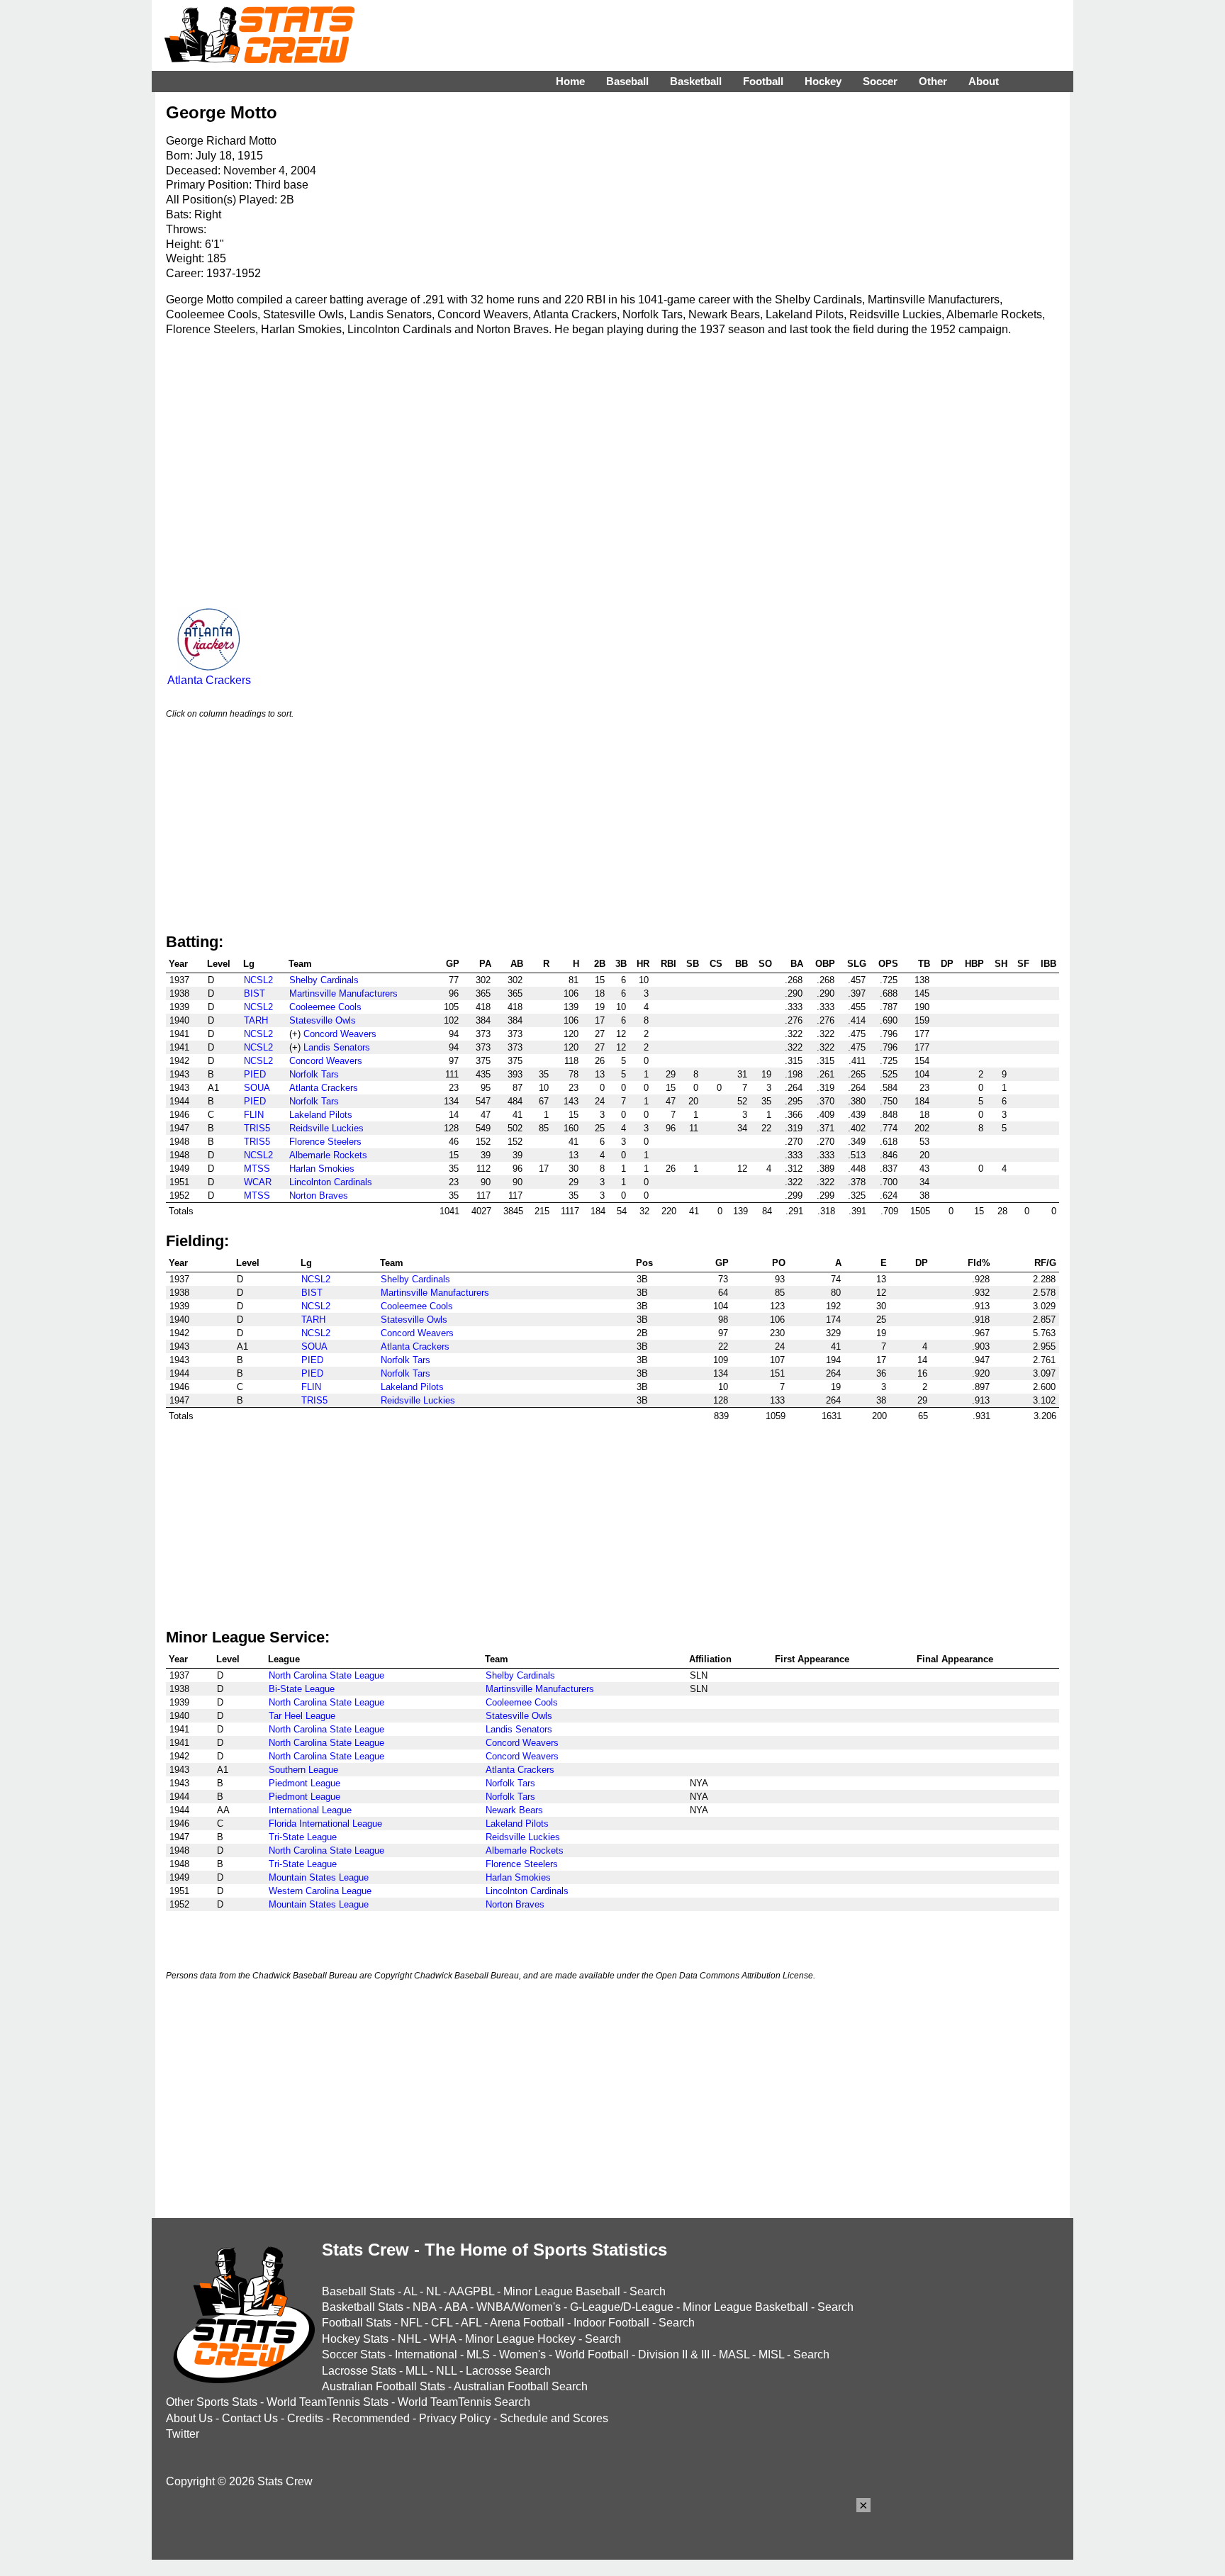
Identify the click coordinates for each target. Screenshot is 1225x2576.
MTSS (257, 1169)
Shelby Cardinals (324, 980)
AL (410, 2291)
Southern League (303, 1770)
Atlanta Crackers (209, 680)
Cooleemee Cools (325, 1007)
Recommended (371, 2418)
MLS (478, 2354)
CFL (442, 2323)
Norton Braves (319, 1195)
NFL (411, 2323)
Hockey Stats (355, 2339)
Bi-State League (302, 1689)
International (426, 2354)
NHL (409, 2339)
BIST (254, 993)
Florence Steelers (325, 1142)
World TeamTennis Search (464, 2402)
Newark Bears (514, 1810)
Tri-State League (303, 1837)
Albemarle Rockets (328, 1155)
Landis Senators (337, 1047)
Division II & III (674, 2354)
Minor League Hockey (520, 2339)
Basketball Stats (363, 2307)
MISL (771, 2354)
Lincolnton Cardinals (331, 1182)
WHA (443, 2339)
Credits (305, 2418)
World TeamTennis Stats (328, 2402)
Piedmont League (304, 1783)
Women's (522, 2354)
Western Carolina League (320, 1891)
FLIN (254, 1115)
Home (570, 81)
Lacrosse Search (508, 2371)
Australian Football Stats (384, 2386)
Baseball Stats (358, 2291)
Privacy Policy (455, 2418)
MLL (416, 2371)
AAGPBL (471, 2291)
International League (310, 1810)
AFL (471, 2323)
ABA (456, 2307)
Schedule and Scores (554, 2418)
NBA (424, 2307)
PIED (255, 1074)
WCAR (258, 1182)
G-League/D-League (622, 2307)
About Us (189, 2418)
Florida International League (325, 1824)
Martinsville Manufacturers (343, 993)
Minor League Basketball (745, 2307)
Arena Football (527, 2323)
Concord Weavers (340, 1034)
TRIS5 (257, 1128)
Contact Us (250, 2418)
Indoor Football (611, 2323)
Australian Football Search (521, 2386)
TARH (256, 1020)
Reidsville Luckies (326, 1128)
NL (433, 2291)
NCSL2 (258, 980)
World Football (592, 2354)
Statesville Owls (323, 1020)
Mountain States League (319, 1877)
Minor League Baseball (562, 2291)
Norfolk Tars (314, 1074)
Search (648, 2291)
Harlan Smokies (322, 1169)
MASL (734, 2354)
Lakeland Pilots (321, 1115)
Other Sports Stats (212, 2402)
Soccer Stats (354, 2354)
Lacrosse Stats (359, 2371)
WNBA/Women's (519, 2307)
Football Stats (357, 2323)
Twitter (183, 2434)
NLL (446, 2371)
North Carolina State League (326, 1675)
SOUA (257, 1088)
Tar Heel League (302, 1716)
